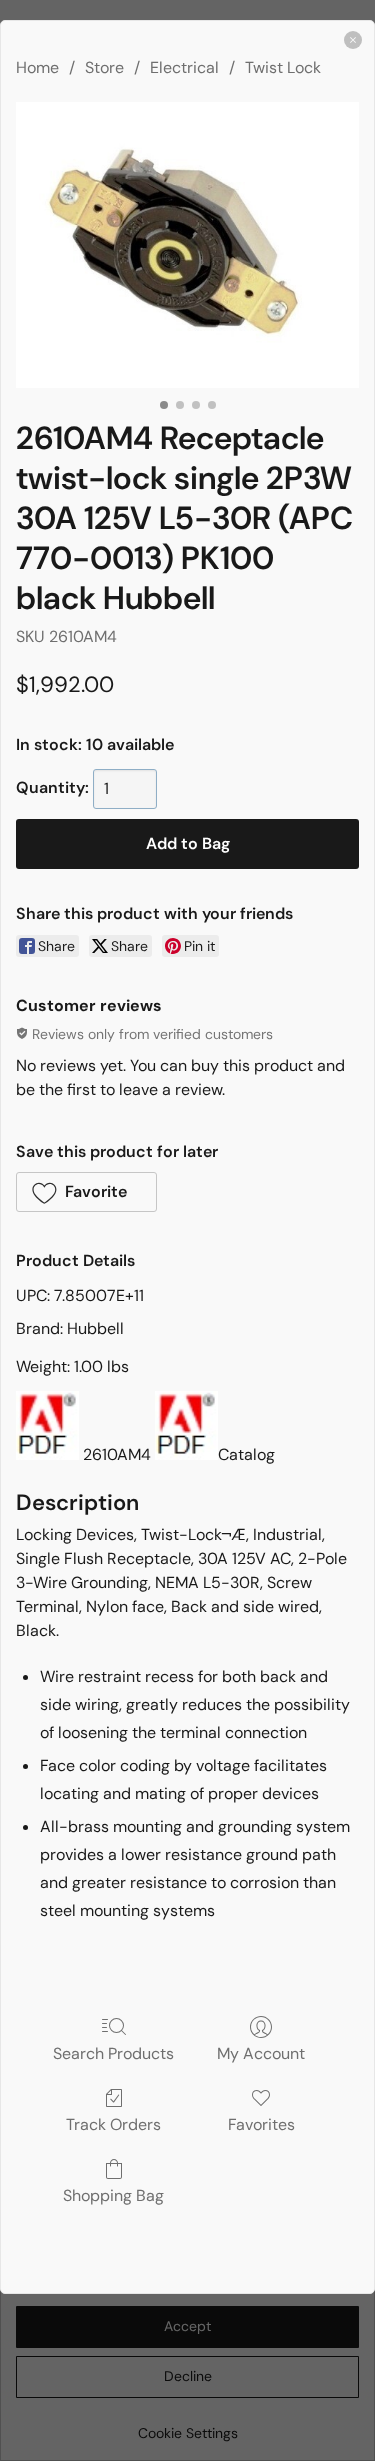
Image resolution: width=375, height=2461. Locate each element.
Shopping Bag (113, 2195)
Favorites (261, 2124)
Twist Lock (283, 67)
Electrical (184, 67)
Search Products (113, 2053)
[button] (86, 1192)
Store (104, 67)
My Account (261, 2053)
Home (37, 67)
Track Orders (113, 2124)
